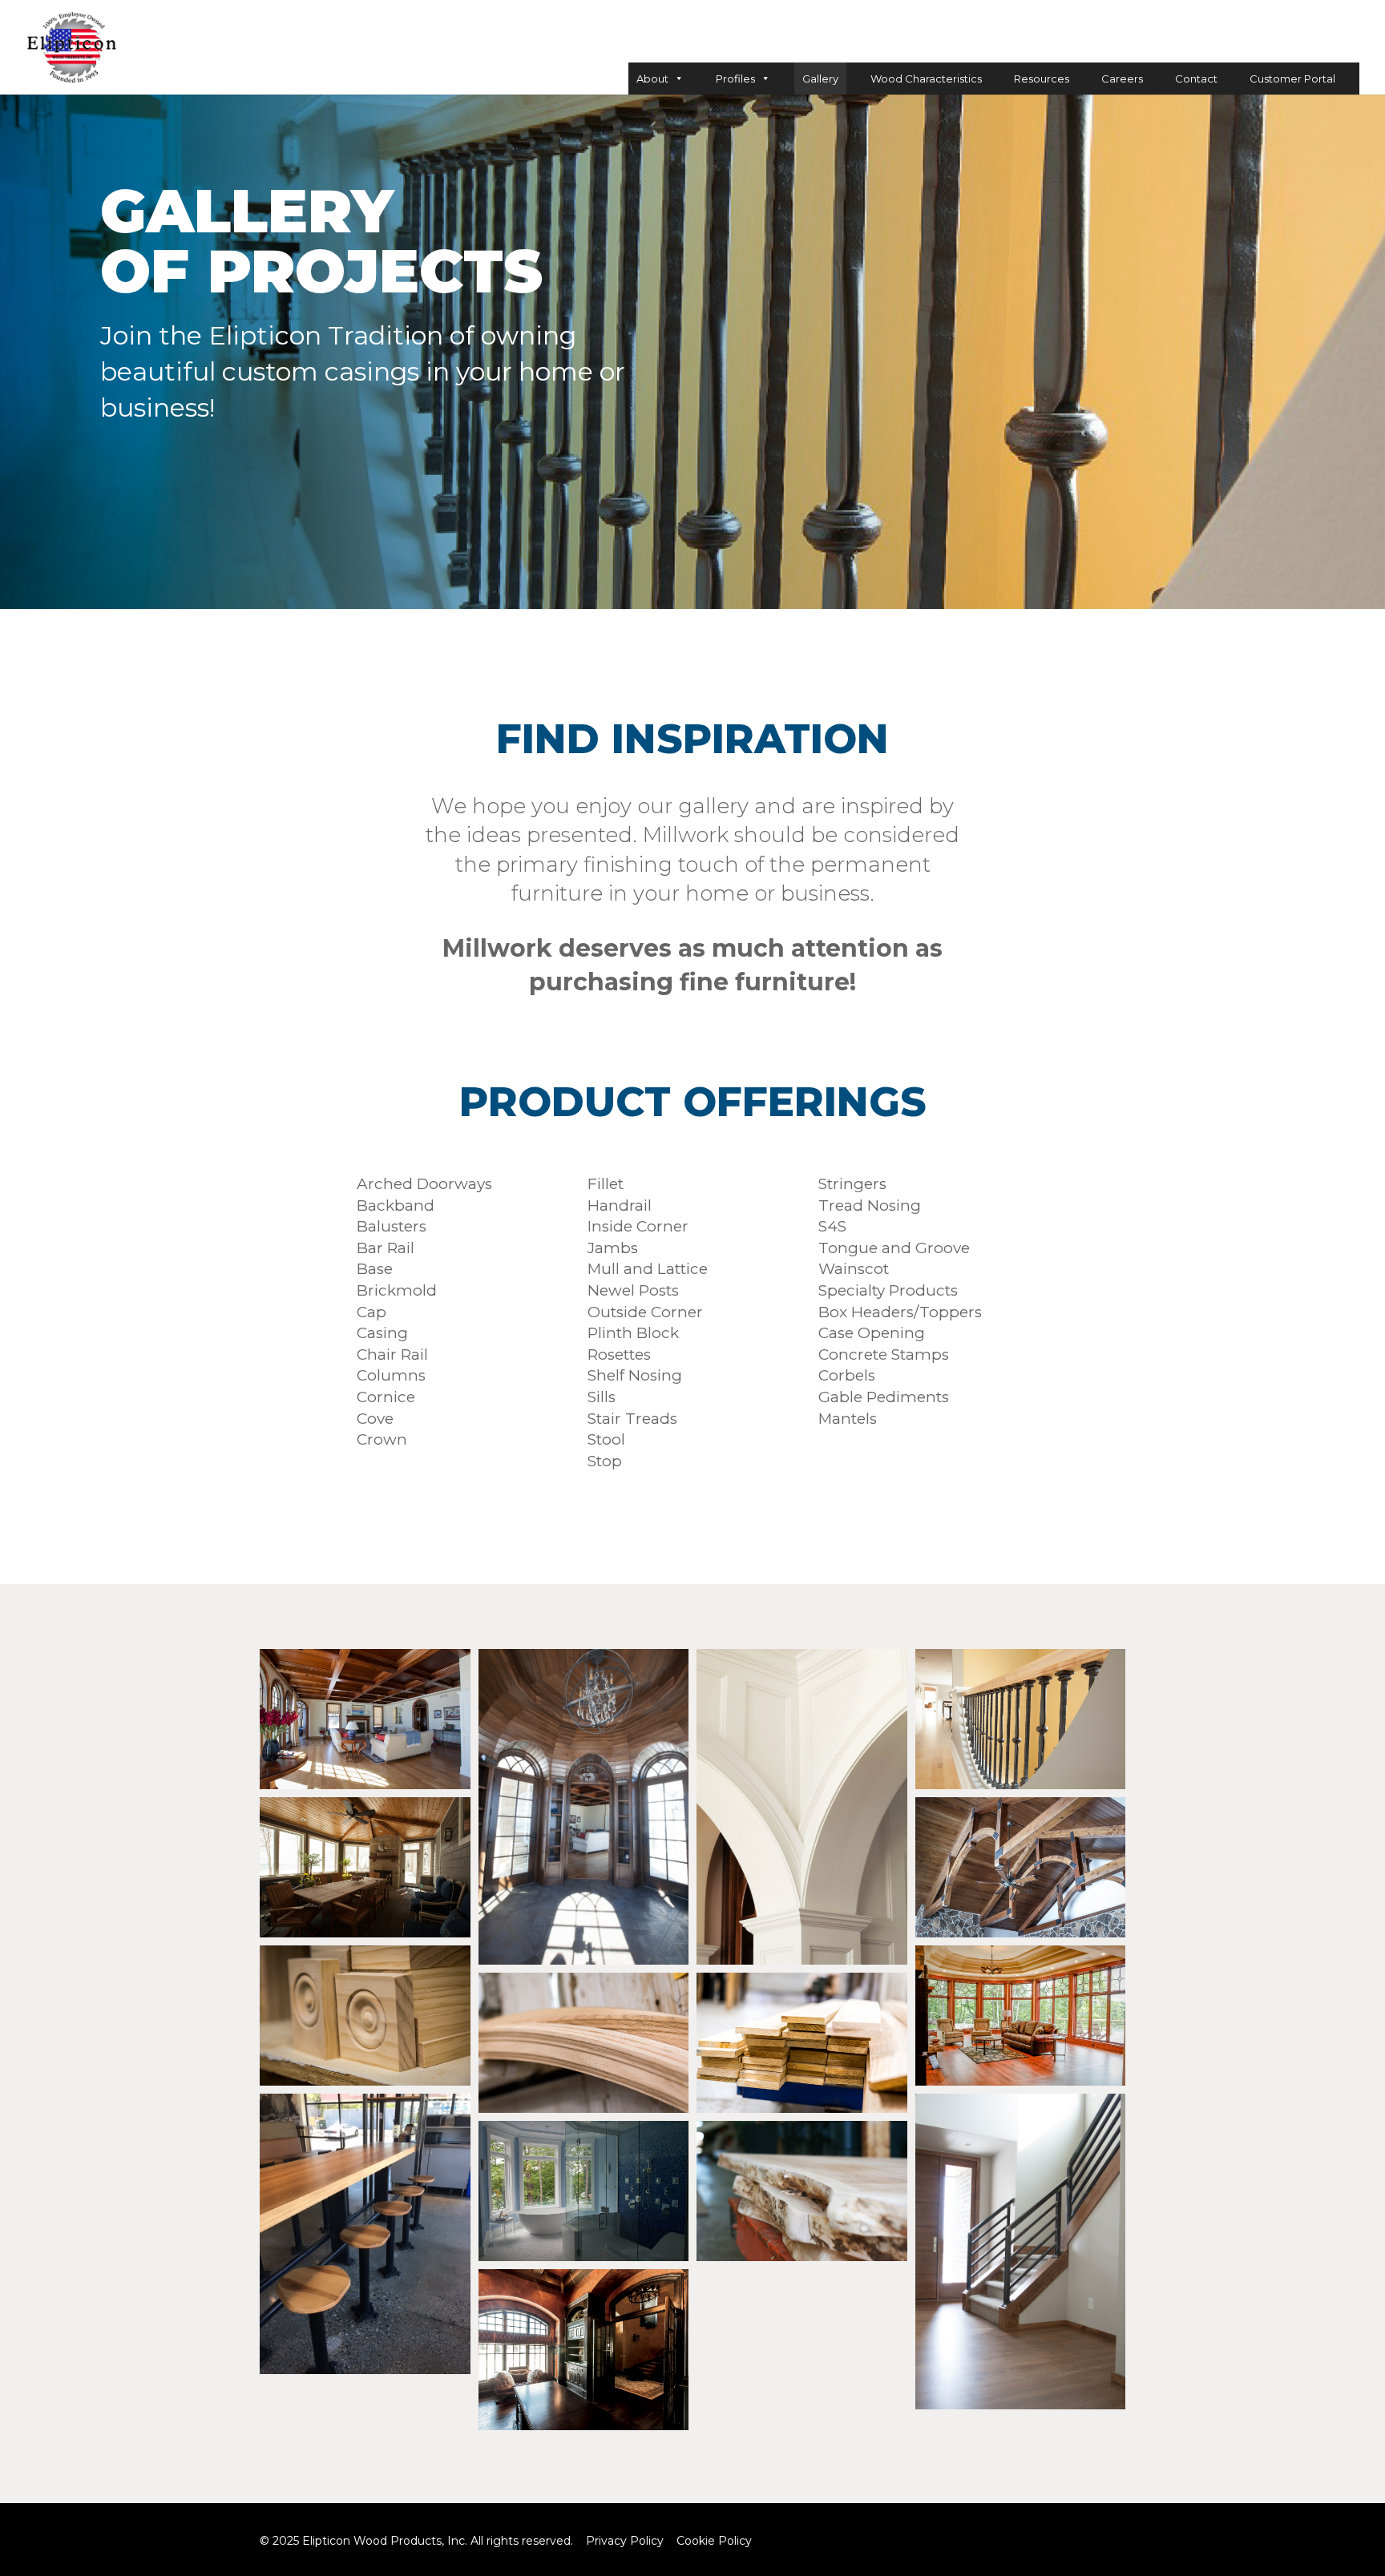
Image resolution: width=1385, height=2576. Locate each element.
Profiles (735, 79)
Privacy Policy (625, 2541)
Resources (1042, 79)
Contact (1196, 79)
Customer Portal (1292, 79)
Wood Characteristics (926, 79)
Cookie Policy (714, 2541)
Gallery (820, 79)
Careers (1122, 79)
